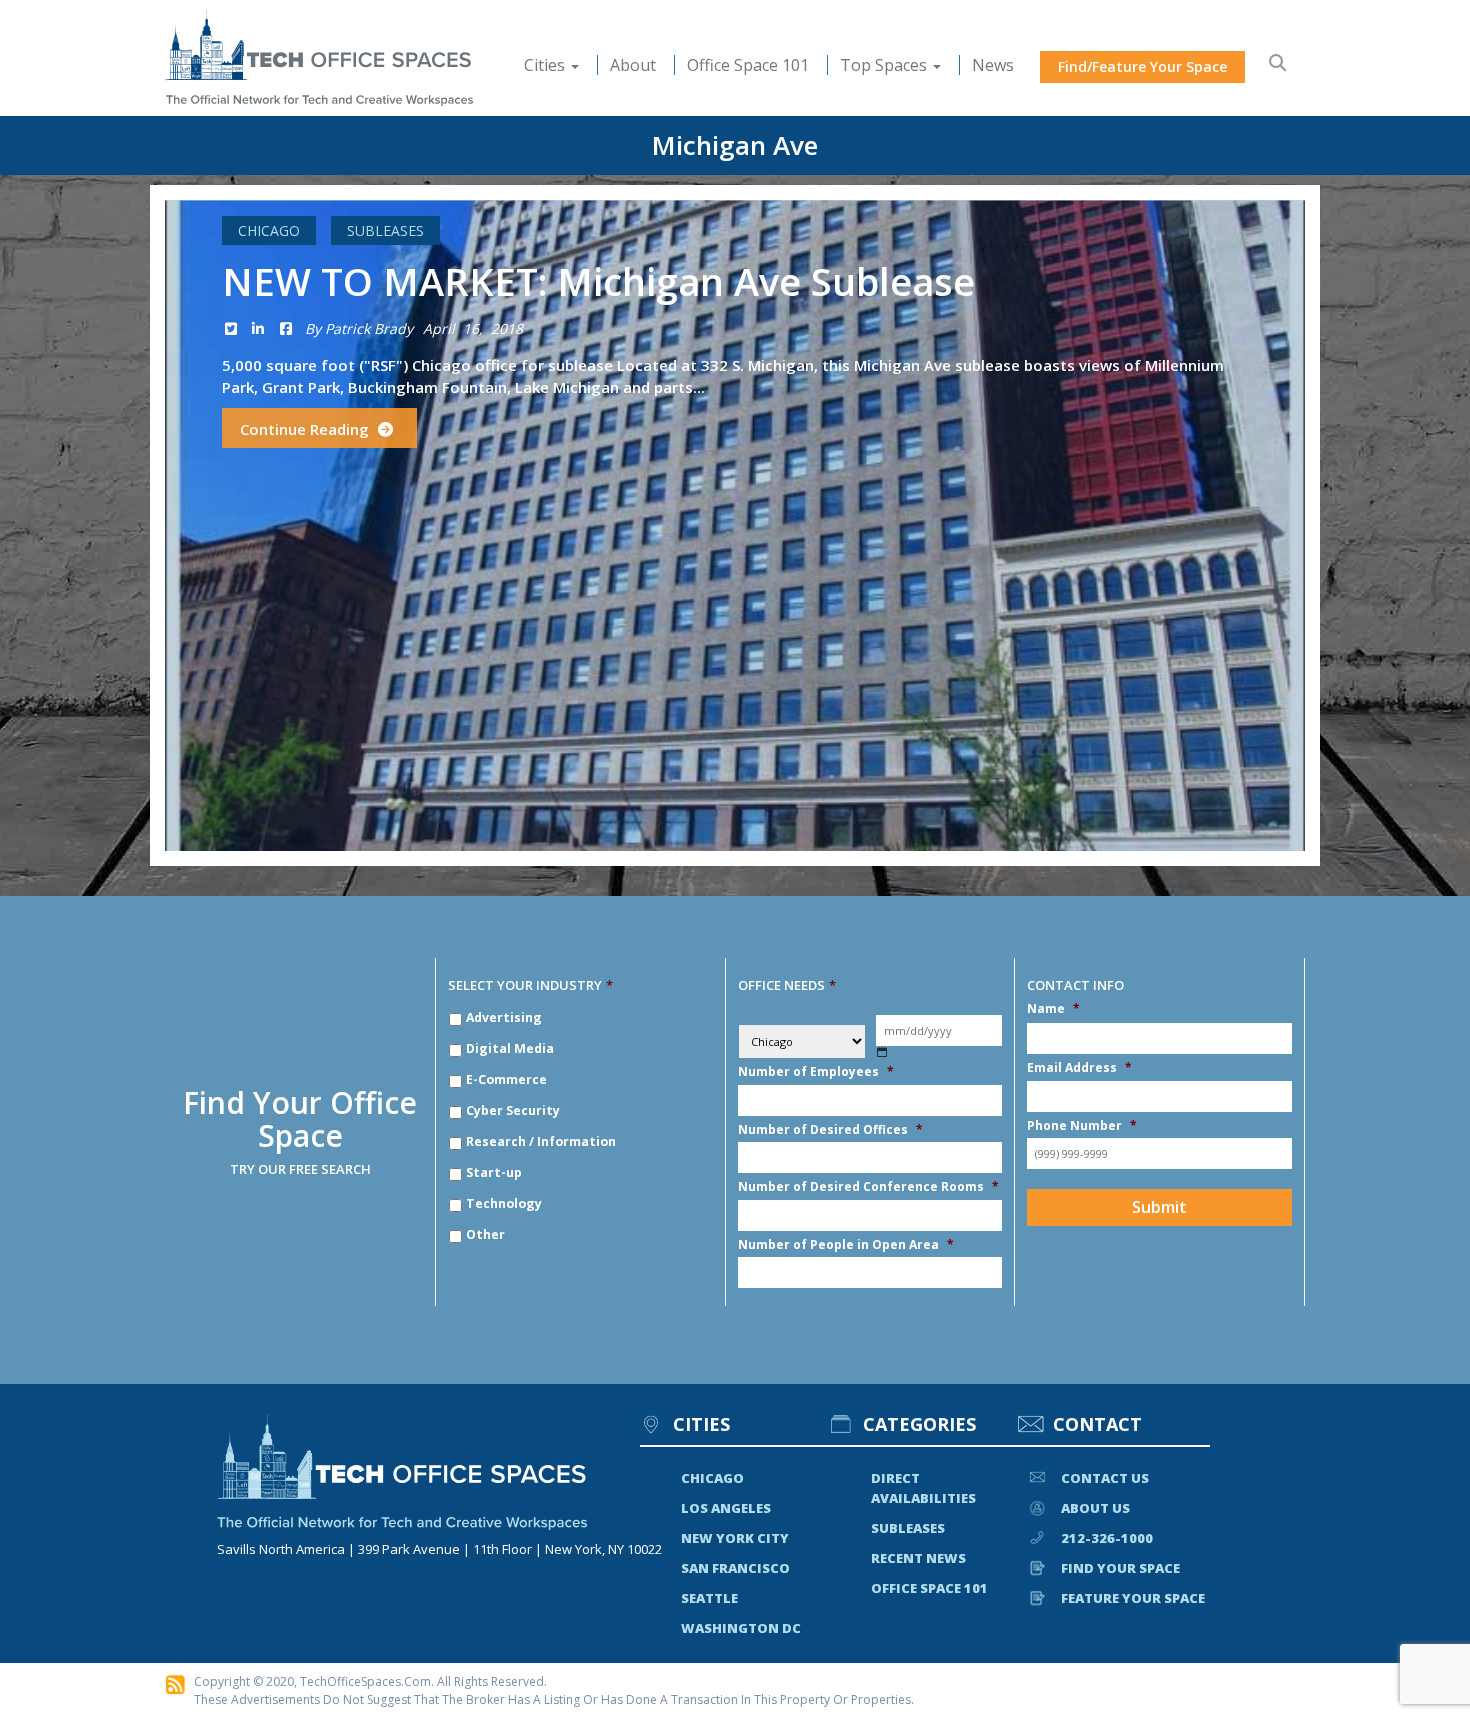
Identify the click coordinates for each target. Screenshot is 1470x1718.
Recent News (918, 1558)
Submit (1159, 1207)
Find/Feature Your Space (1142, 66)
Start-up (494, 1172)
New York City (735, 1538)
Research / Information (541, 1141)
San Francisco (735, 1568)
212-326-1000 (1107, 1538)
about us (1095, 1508)
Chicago (269, 230)
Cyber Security (513, 1110)
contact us (1105, 1478)
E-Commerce (506, 1079)
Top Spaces (885, 65)
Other (485, 1234)
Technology (504, 1203)
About (633, 65)
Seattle (709, 1598)
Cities (546, 65)
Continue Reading (306, 429)
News (993, 65)
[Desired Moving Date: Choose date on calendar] (882, 1052)
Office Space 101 (748, 65)
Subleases (385, 230)
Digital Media (510, 1048)
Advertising (504, 1017)
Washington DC (741, 1628)
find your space (1120, 1568)
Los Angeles (726, 1508)
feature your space (1133, 1598)
